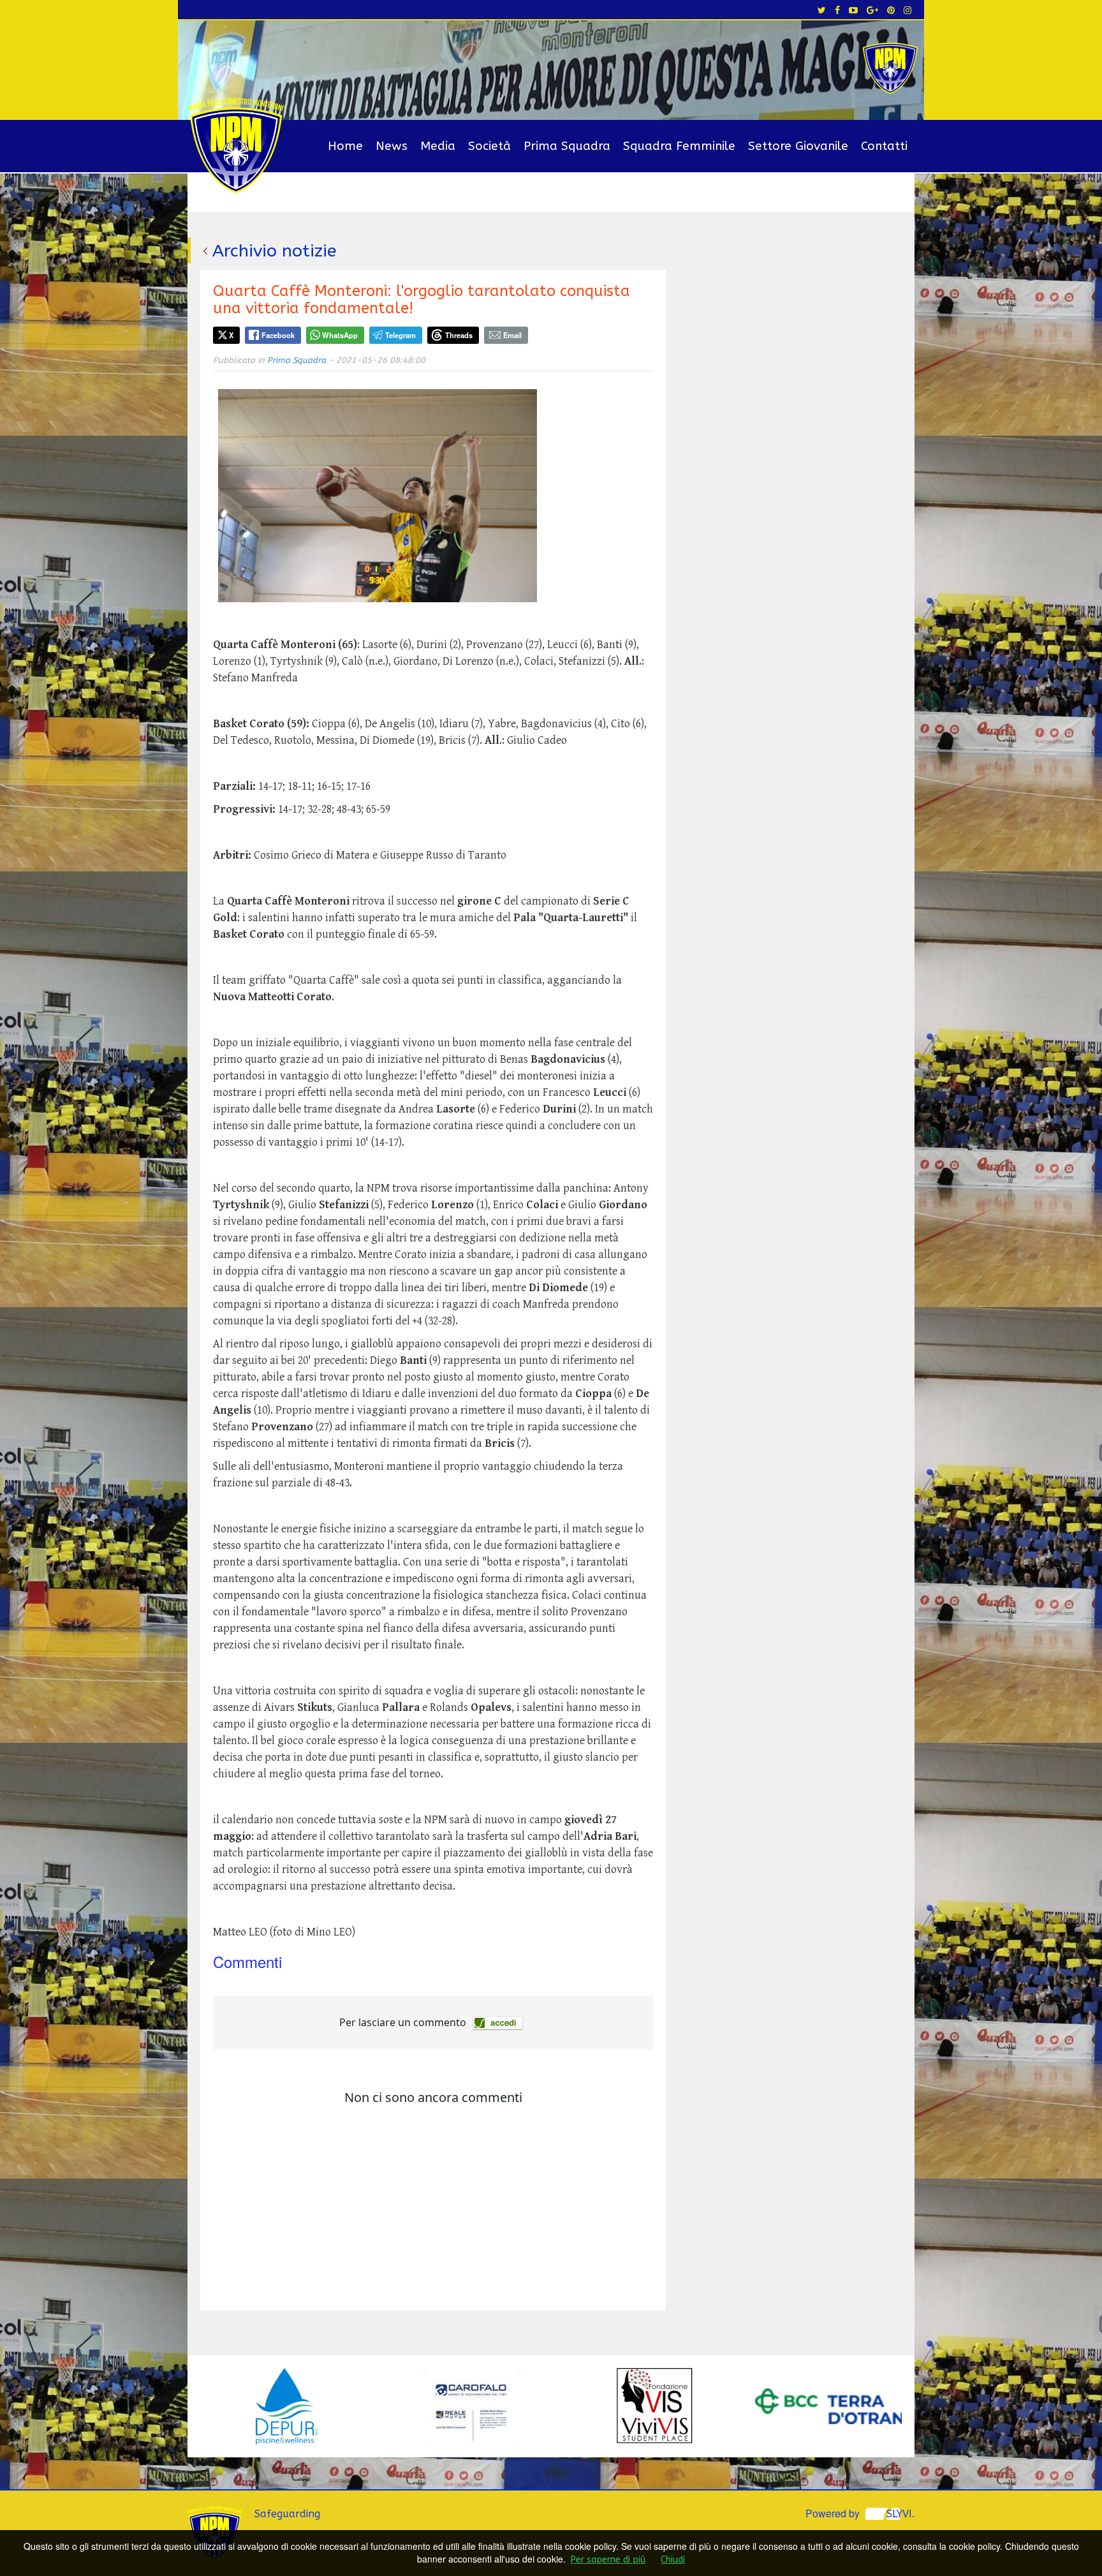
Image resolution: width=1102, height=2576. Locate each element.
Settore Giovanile (798, 146)
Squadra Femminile (679, 146)
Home (345, 146)
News (392, 146)
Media (438, 146)
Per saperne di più (608, 2560)
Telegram (400, 335)
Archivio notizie (275, 251)
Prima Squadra (567, 146)
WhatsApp (340, 335)
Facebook (278, 335)
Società (489, 146)
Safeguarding (287, 2514)
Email (512, 335)
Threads (459, 335)
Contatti (884, 146)
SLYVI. (900, 2514)
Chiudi (673, 2560)
